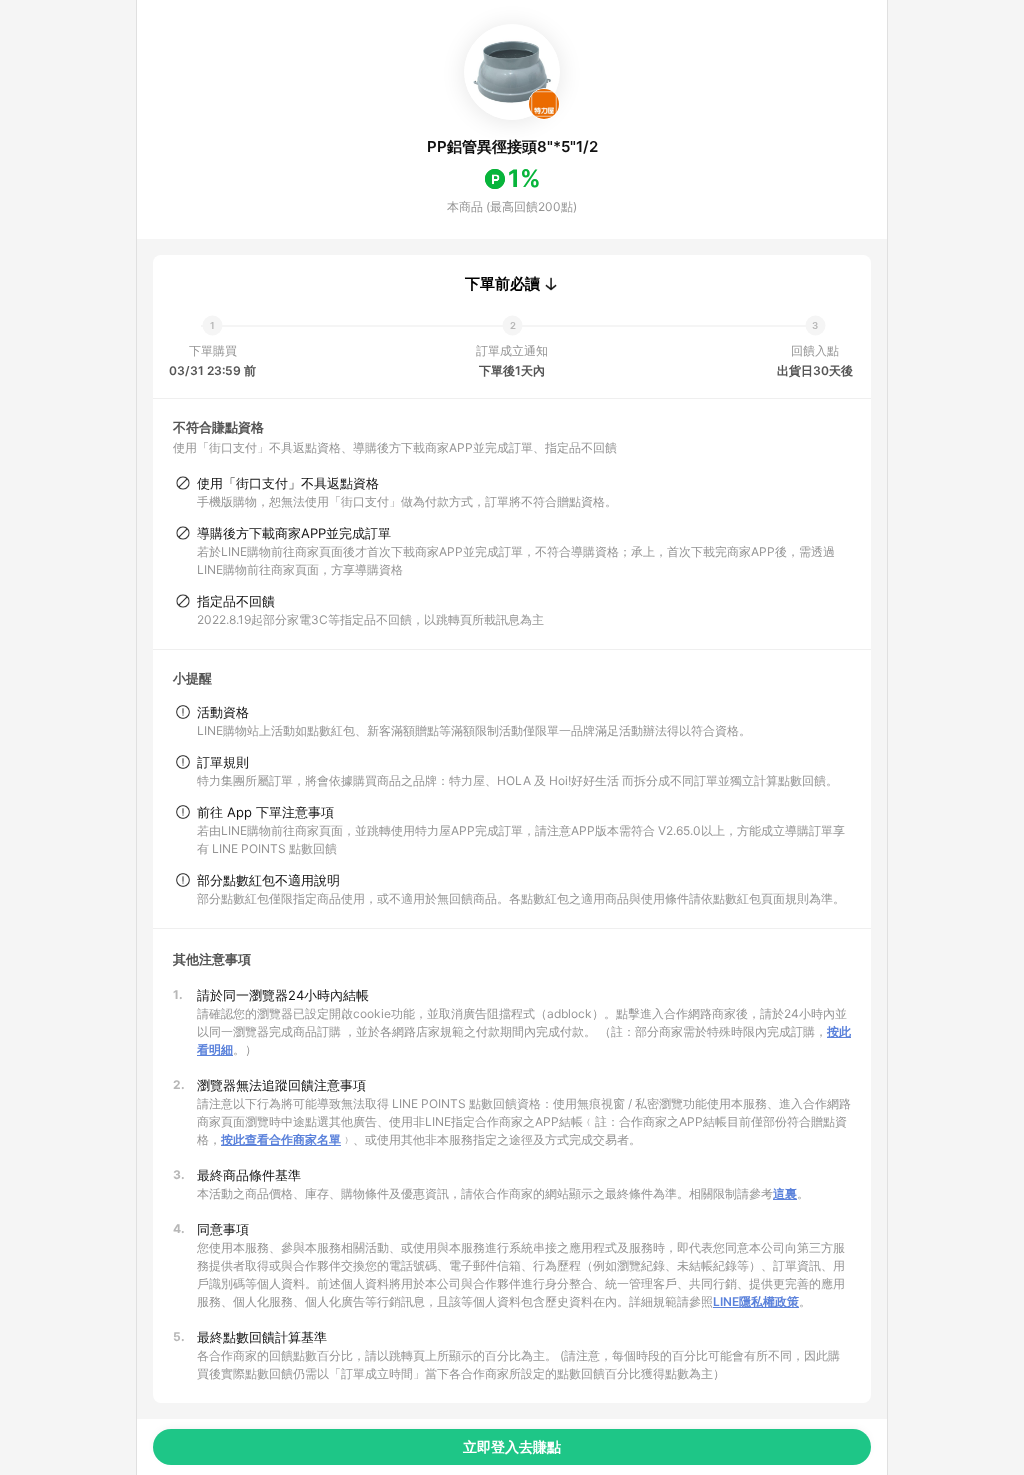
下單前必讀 (502, 284)
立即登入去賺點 (512, 1446)
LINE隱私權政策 (756, 1301)
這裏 (785, 1193)
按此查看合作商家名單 (281, 1139)
